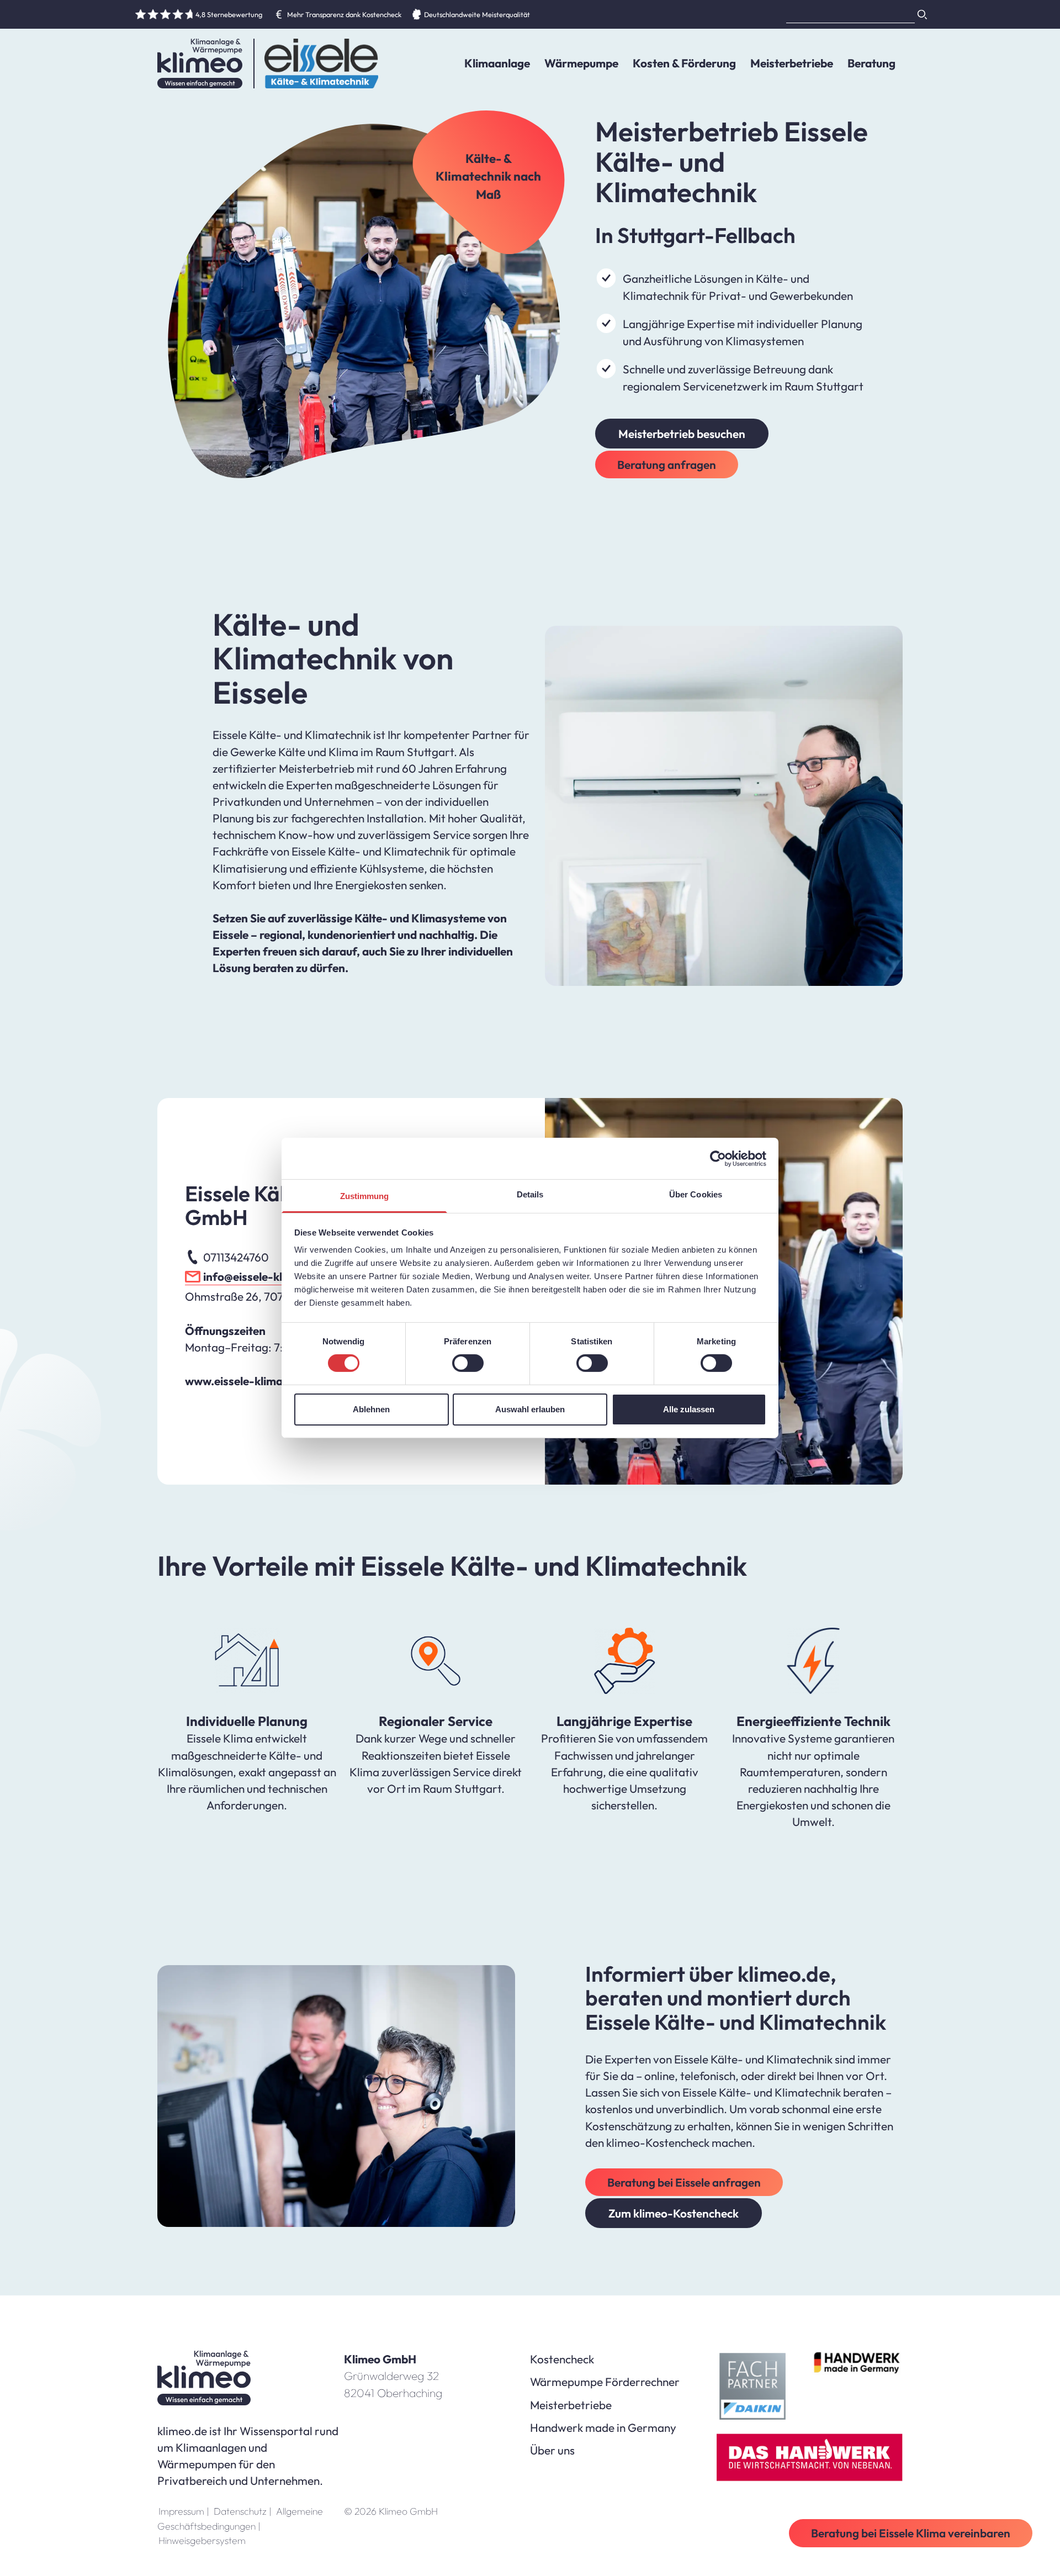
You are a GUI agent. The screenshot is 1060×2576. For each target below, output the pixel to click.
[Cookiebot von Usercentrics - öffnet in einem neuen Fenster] (718, 1158)
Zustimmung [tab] (365, 1196)
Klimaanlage (497, 63)
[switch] (468, 1363)
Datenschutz (243, 2511)
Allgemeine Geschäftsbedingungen (240, 2518)
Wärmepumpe (581, 63)
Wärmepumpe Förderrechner (605, 2382)
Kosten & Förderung (684, 63)
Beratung (871, 63)
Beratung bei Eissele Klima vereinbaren (911, 2533)
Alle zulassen (689, 1409)
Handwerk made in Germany (603, 2427)
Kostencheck (562, 2359)
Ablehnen (371, 1409)
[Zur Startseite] (200, 64)
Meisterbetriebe (792, 63)
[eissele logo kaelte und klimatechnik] (316, 64)
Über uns (552, 2450)
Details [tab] (530, 1194)
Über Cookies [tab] (696, 1194)
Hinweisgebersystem (202, 2540)
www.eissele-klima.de (242, 1381)
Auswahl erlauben (530, 1409)
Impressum (184, 2511)
